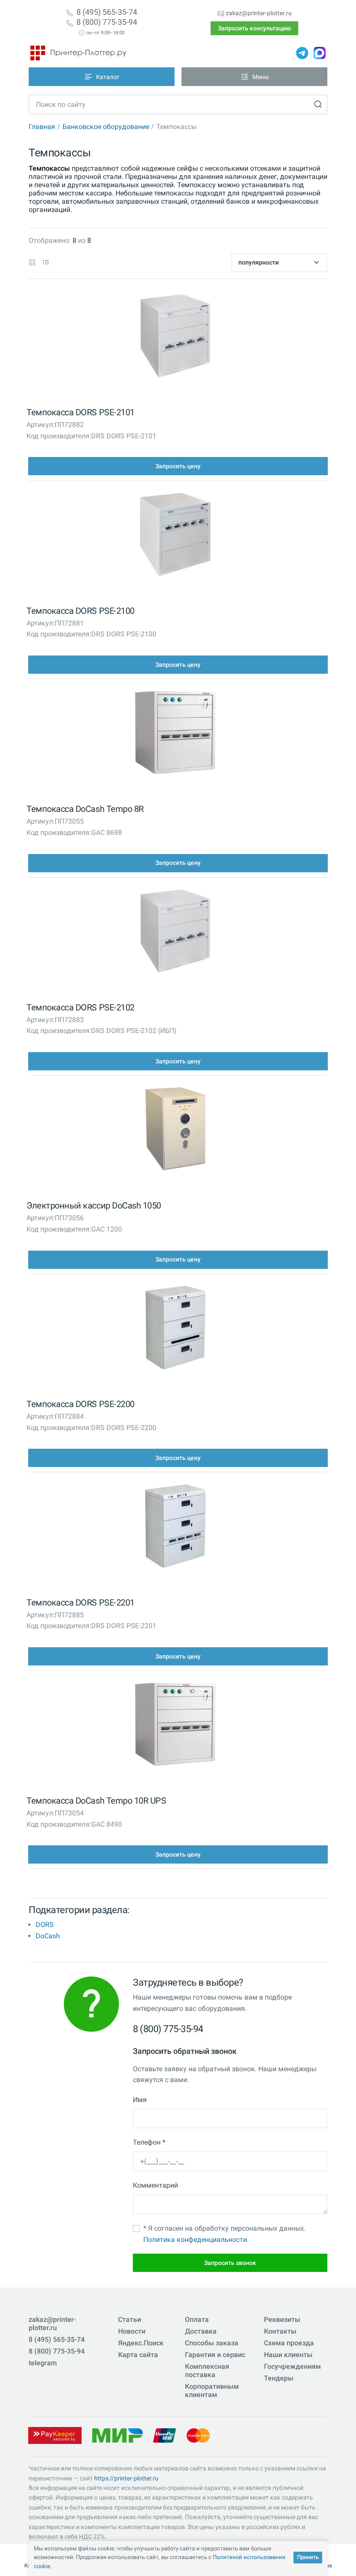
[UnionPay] (165, 2435)
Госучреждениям (292, 2366)
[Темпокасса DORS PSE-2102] (175, 933)
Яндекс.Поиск (141, 2343)
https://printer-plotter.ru (126, 2478)
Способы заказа (212, 2343)
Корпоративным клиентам (212, 2391)
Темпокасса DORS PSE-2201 (80, 1603)
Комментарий (155, 2185)
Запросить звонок (230, 2263)
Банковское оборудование (106, 127)
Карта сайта (138, 2355)
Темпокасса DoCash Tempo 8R (85, 809)
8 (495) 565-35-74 (107, 12)
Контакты (280, 2331)
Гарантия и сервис (215, 2355)
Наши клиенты (288, 2355)
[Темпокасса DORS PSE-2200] (175, 1329)
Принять (308, 2557)
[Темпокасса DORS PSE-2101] (175, 338)
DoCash (48, 1936)
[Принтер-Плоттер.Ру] (78, 53)
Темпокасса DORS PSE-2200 (80, 1404)
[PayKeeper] (55, 2435)
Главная (42, 127)
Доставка (201, 2331)
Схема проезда (289, 2343)
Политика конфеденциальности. (196, 2240)
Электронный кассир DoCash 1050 (94, 1205)
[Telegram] (302, 53)
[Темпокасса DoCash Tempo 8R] (175, 735)
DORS (45, 1925)
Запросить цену (178, 466)
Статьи (130, 2319)
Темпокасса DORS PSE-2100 (80, 611)
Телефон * (149, 2142)
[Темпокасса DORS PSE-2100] (175, 536)
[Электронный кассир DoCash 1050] (175, 1131)
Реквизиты (282, 2319)
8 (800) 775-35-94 (107, 22)
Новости (132, 2331)
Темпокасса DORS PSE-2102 (80, 1007)
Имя (140, 2100)
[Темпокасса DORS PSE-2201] (175, 1528)
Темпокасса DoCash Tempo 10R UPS (96, 1801)
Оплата (197, 2319)
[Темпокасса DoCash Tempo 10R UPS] (175, 1726)
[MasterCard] (198, 2435)
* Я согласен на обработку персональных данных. (224, 2234)
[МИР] (117, 2435)
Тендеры (279, 2378)
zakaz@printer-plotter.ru (259, 13)
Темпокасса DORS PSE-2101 (80, 412)
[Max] (320, 53)
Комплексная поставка (207, 2371)
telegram (43, 2363)
